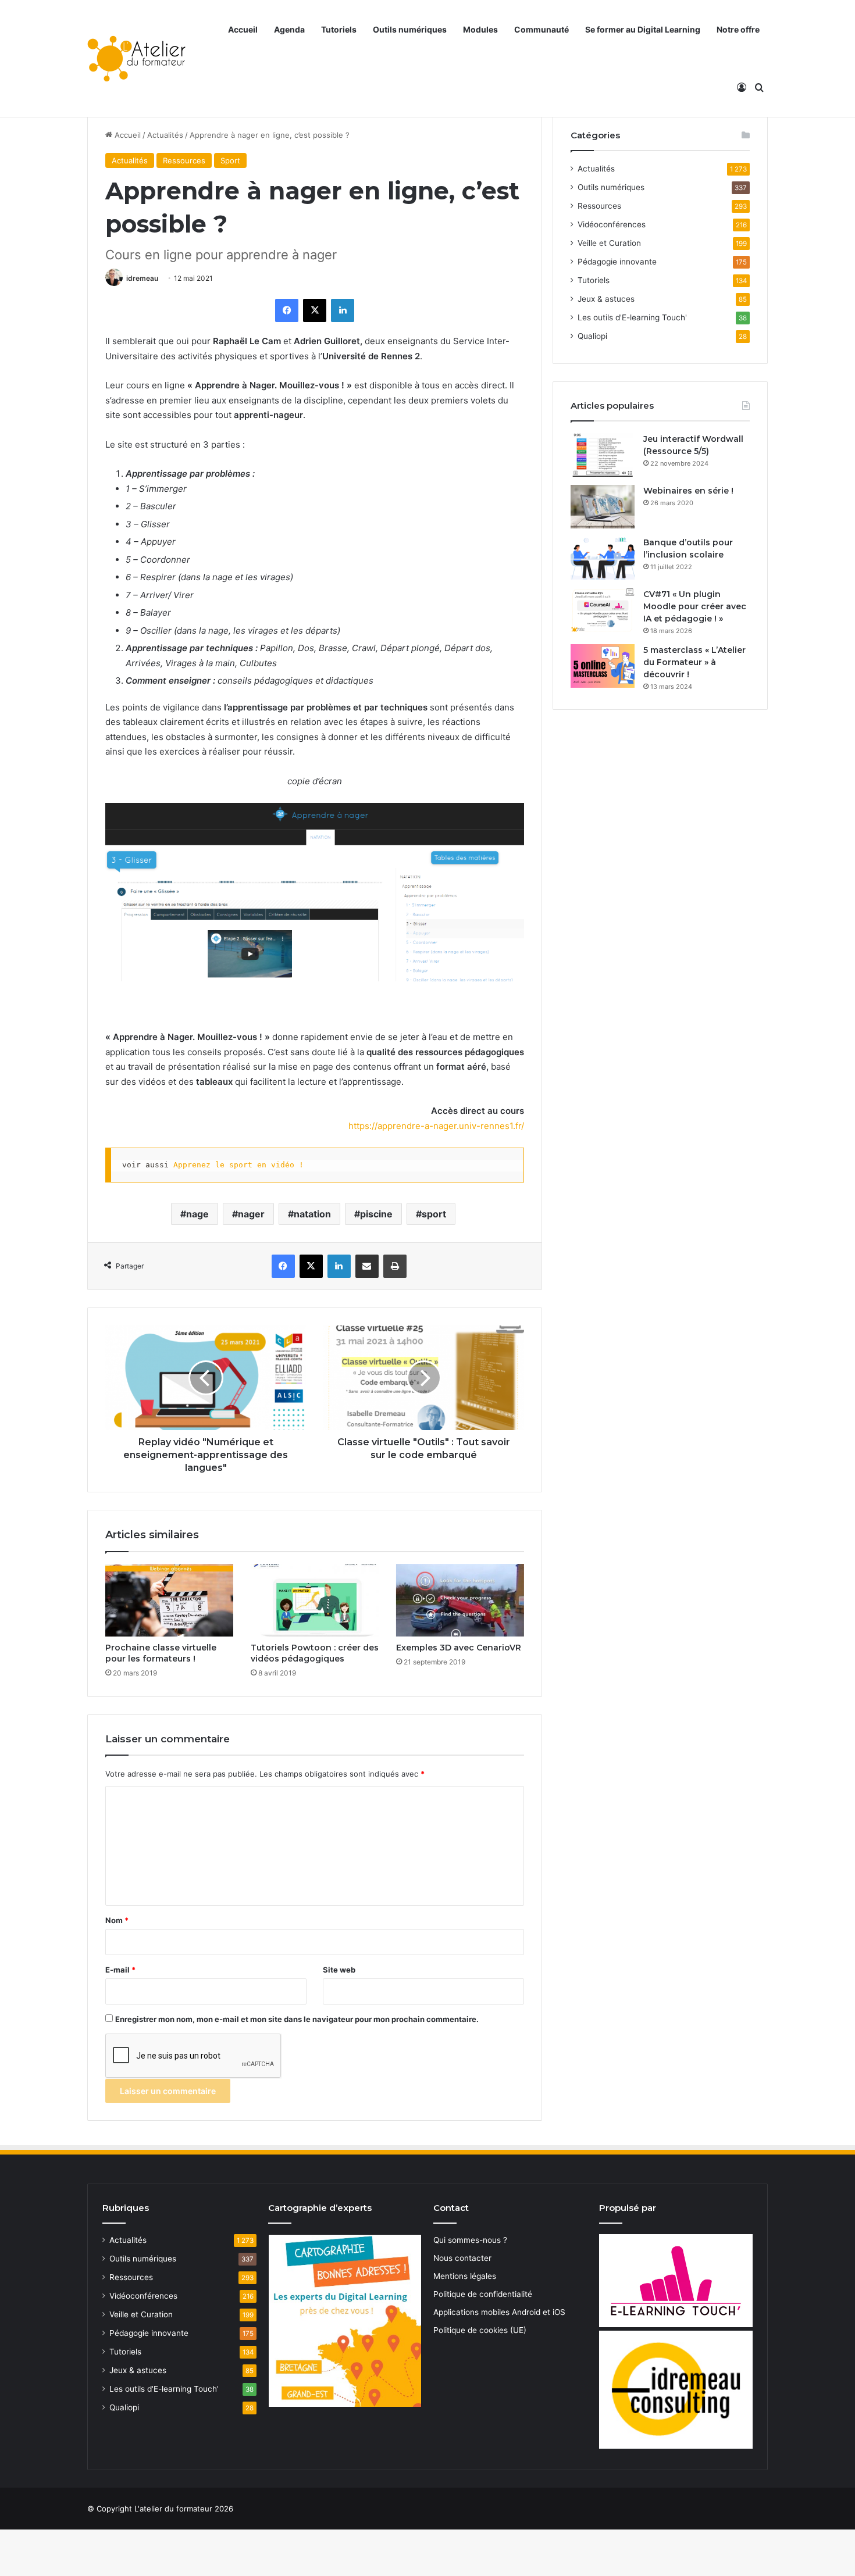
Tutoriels (339, 29)
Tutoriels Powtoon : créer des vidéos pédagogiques (315, 1653)
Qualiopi (592, 336)
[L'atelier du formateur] (136, 59)
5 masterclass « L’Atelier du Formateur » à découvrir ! (694, 662)
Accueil (243, 29)
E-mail (120, 1970)
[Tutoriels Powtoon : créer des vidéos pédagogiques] (315, 1600)
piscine (376, 1214)
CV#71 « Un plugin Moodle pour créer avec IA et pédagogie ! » (695, 606)
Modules (480, 29)
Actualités (165, 135)
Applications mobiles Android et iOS (499, 2312)
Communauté (541, 29)
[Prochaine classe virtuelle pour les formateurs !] (169, 1600)
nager (251, 1214)
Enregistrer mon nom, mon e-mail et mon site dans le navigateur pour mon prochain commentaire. (297, 2019)
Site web (339, 1970)
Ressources (184, 160)
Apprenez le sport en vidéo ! (238, 1165)
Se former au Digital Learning (643, 29)
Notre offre (738, 29)
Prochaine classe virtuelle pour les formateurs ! (161, 1653)
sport (434, 1214)
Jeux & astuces (606, 299)
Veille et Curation (609, 243)
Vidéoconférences (612, 224)
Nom (117, 1920)
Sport (230, 160)
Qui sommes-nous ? (470, 2240)
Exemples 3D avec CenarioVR (459, 1648)
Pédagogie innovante (617, 262)
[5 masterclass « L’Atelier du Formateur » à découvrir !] (603, 666)
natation (312, 1214)
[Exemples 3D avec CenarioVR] (460, 1600)
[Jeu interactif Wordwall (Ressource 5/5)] (603, 455)
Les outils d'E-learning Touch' (632, 317)
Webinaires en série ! (688, 491)
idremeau (142, 278)
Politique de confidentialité (483, 2294)
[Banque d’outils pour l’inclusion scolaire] (603, 558)
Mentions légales (465, 2276)
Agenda (289, 29)
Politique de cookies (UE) (480, 2330)
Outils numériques (410, 29)
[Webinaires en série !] (603, 507)
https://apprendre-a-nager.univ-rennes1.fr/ (436, 1126)
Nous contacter (462, 2258)
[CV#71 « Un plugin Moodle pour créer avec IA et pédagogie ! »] (603, 610)
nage (197, 1214)
